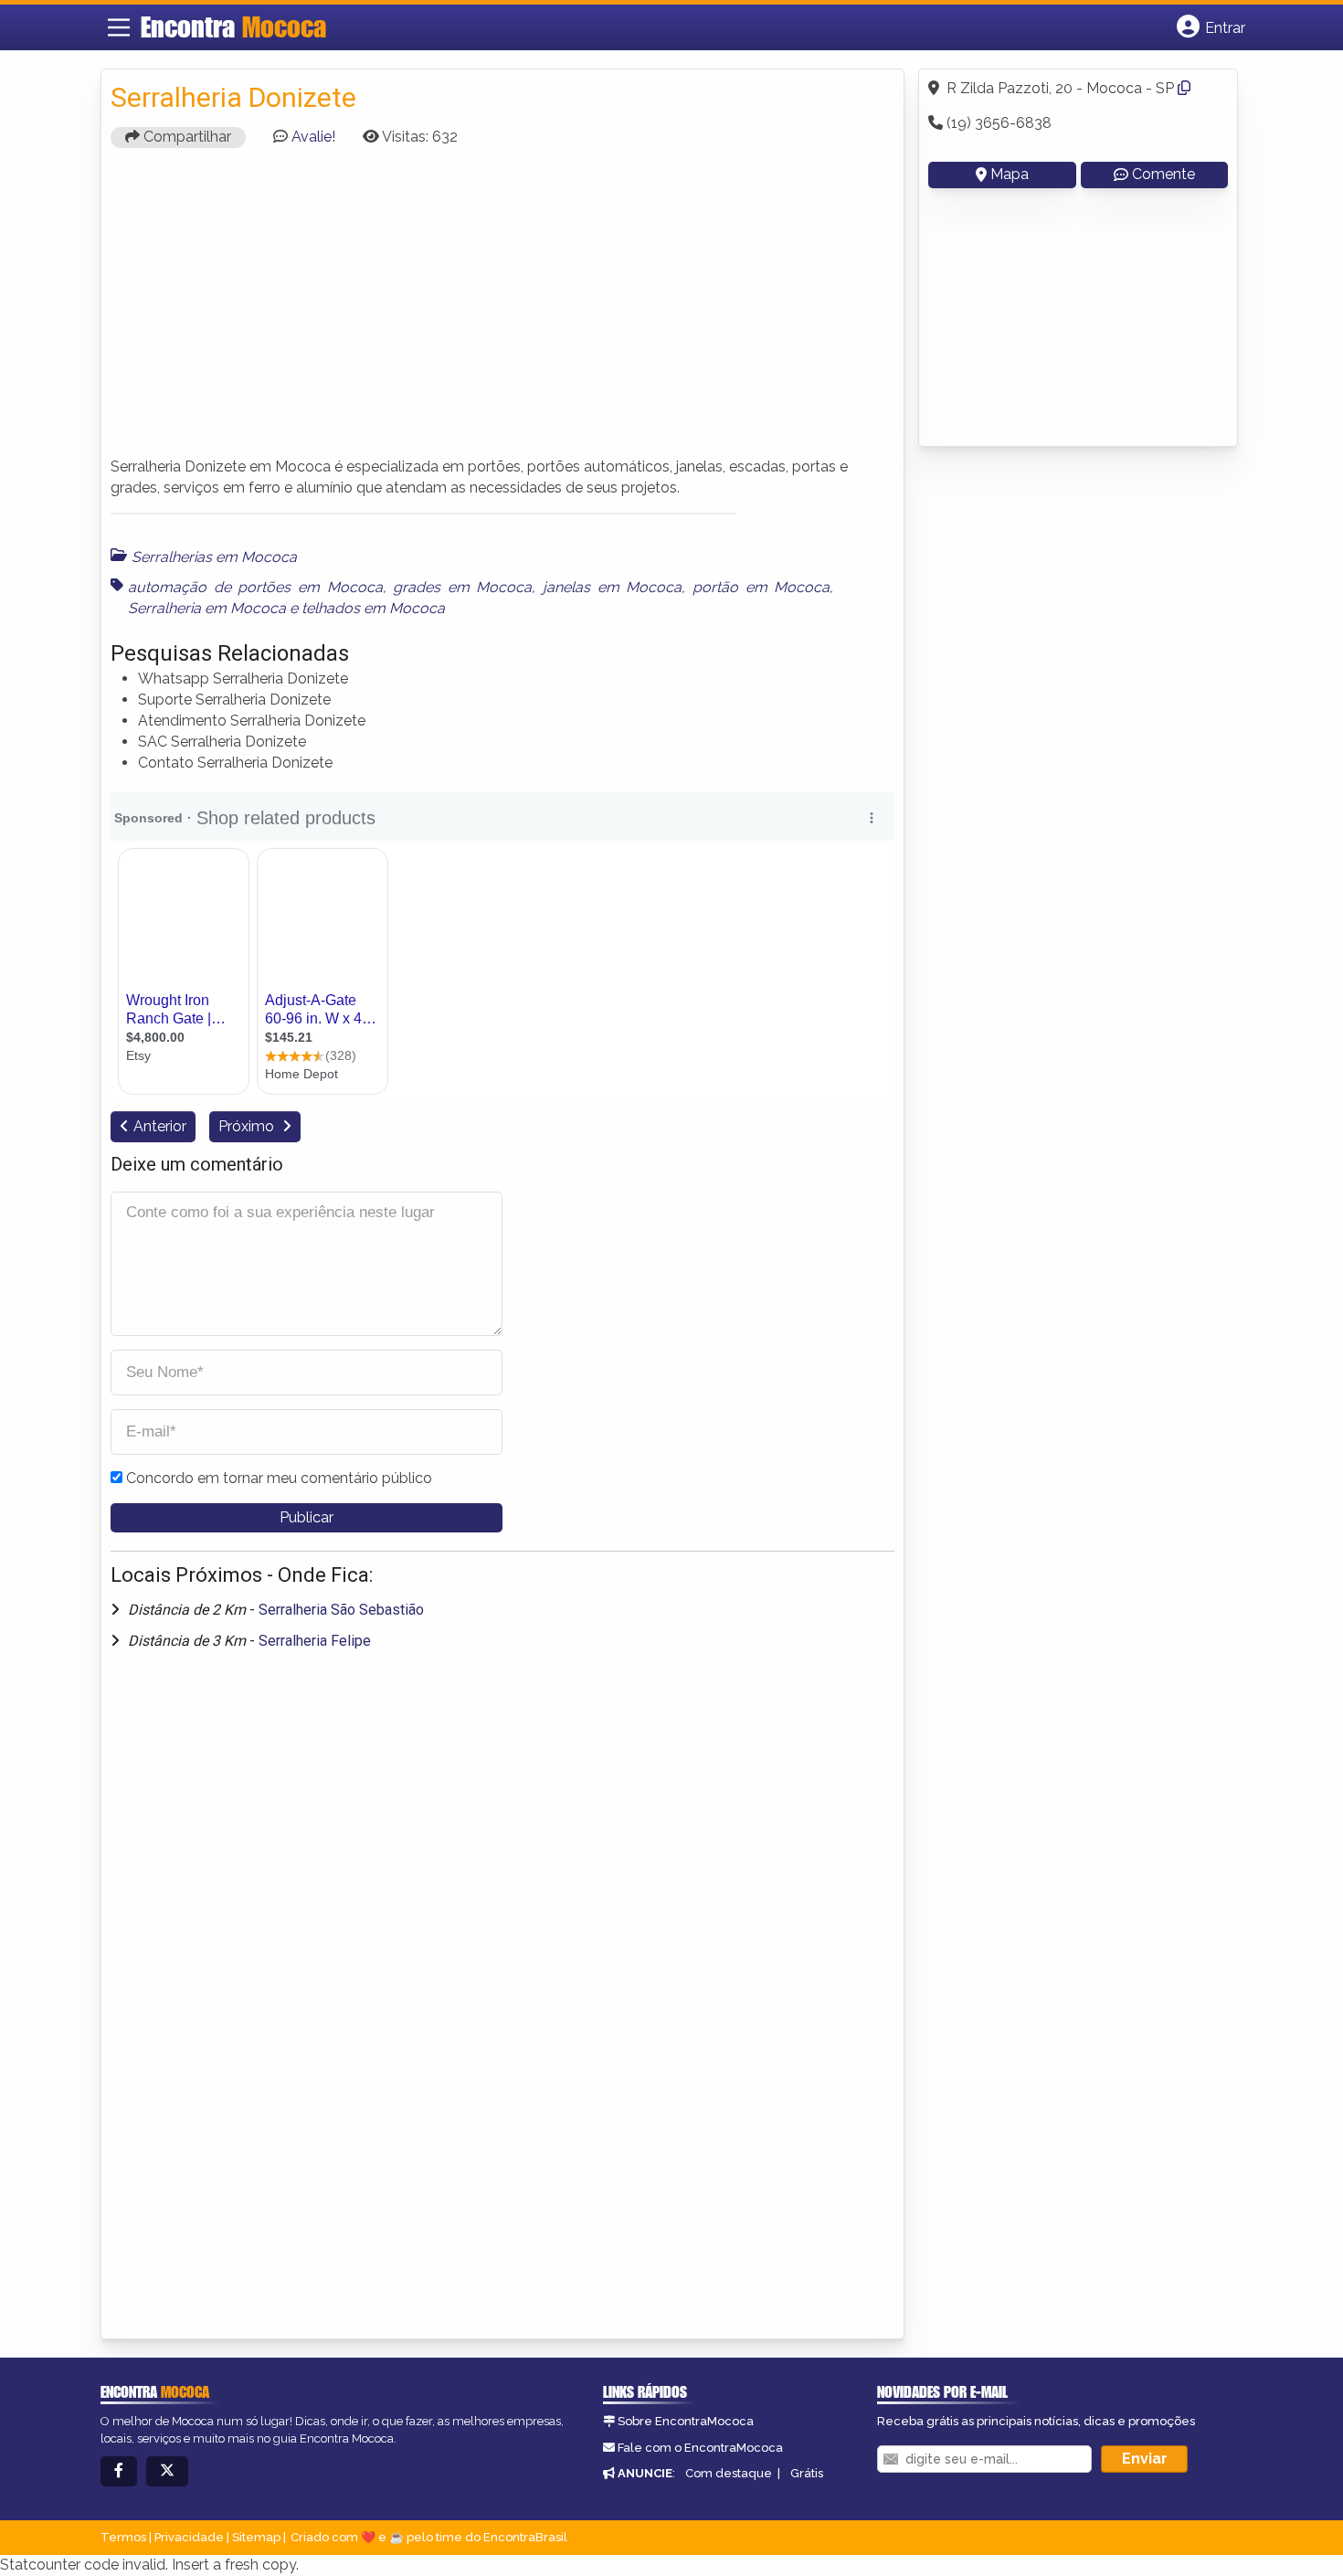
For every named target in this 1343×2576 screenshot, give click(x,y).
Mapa (1010, 174)
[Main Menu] (119, 27)
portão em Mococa (761, 587)
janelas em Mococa (612, 587)
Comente (1163, 174)
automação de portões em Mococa (255, 587)
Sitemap (256, 2537)
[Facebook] (119, 2471)
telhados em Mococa (373, 608)
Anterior (160, 1126)
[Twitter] (167, 2471)
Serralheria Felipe (315, 1641)
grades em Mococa (462, 587)
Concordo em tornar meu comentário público (279, 1478)
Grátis (807, 2473)
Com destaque (729, 2473)
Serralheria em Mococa (207, 608)
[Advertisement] (502, 311)
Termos (123, 2537)
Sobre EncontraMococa (686, 2421)
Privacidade (189, 2537)
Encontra (233, 27)
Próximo (248, 1126)
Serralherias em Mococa (214, 557)
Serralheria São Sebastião (341, 1610)
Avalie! (313, 137)
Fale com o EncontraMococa (700, 2448)
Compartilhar (185, 137)
